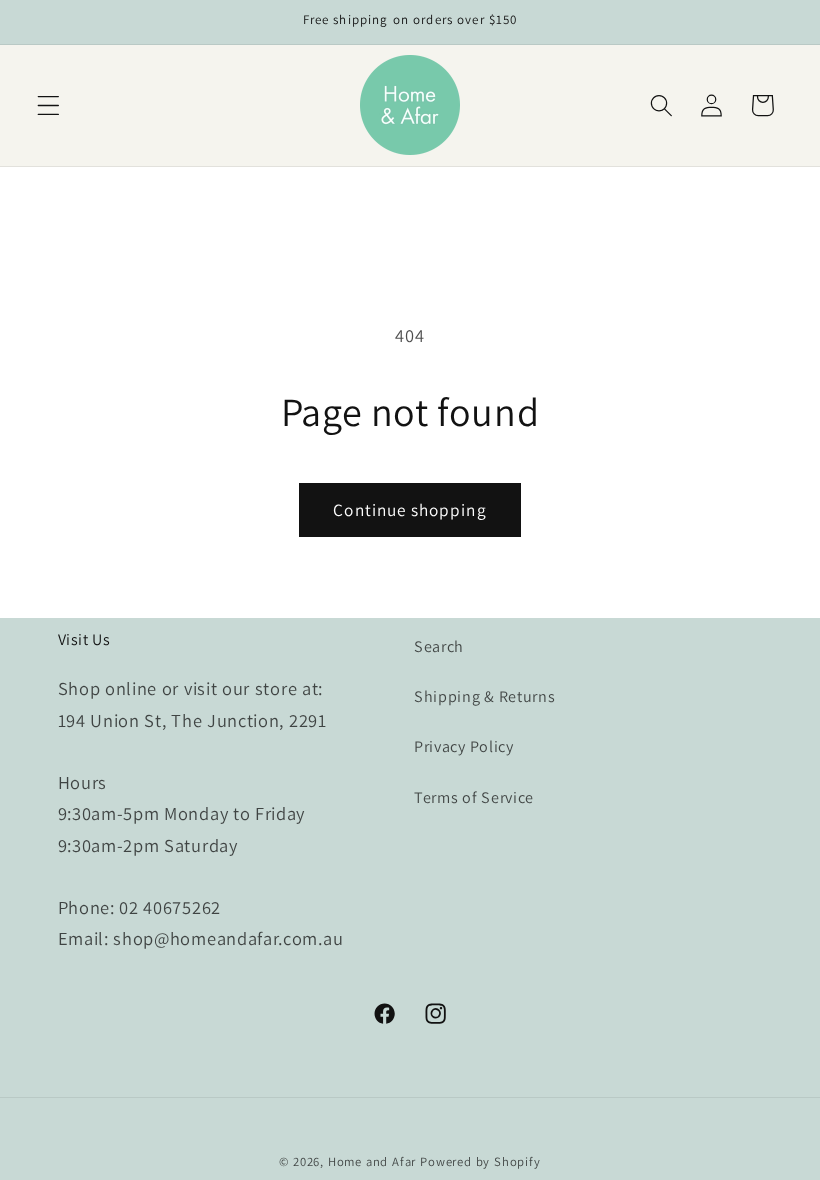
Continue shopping (410, 509)
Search (439, 646)
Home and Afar (372, 1161)
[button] (48, 105)
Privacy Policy (464, 746)
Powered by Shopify (480, 1161)
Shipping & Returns (484, 696)
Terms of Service (474, 797)
